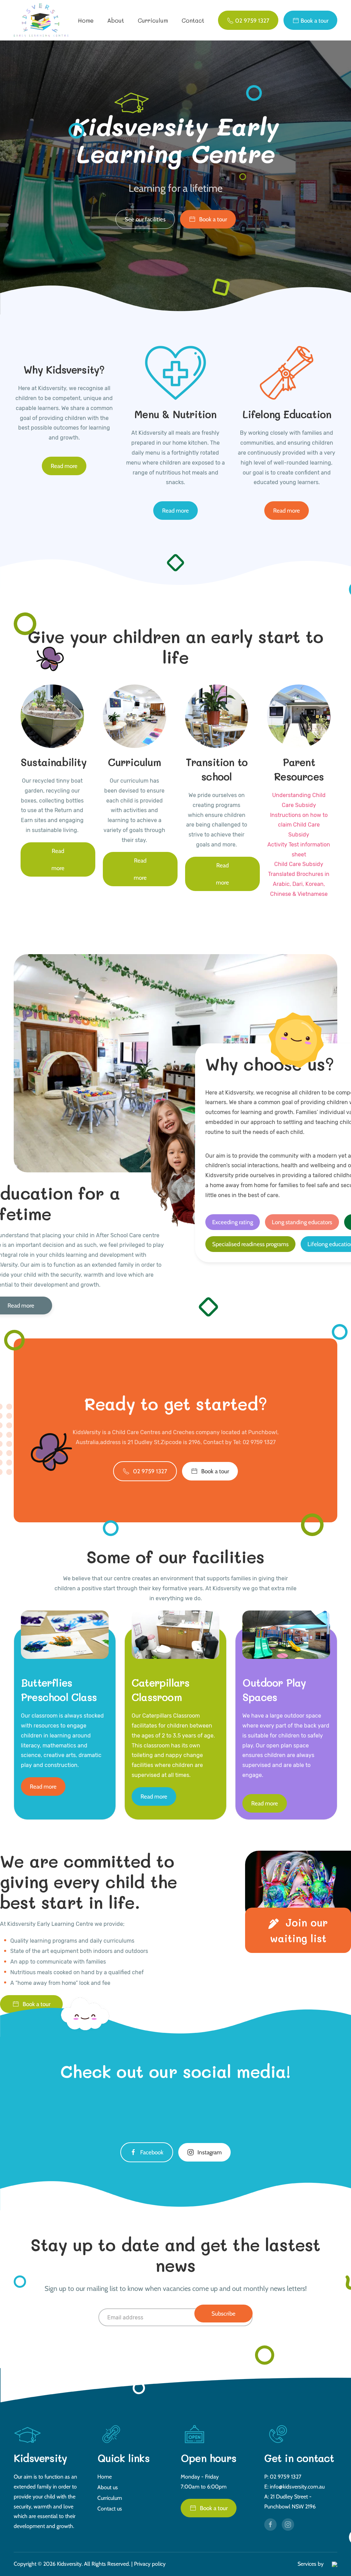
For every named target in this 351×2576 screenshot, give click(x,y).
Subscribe (223, 2314)
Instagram (210, 2152)
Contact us (110, 2509)
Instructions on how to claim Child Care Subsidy (299, 825)
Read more (64, 466)
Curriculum (153, 20)
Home (86, 20)
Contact (193, 20)
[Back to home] (42, 20)
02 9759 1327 (150, 1471)
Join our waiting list (299, 1930)
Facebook (152, 2152)
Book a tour (213, 219)
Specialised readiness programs (250, 1244)
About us (108, 2487)
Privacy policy (150, 2564)
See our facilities (145, 219)
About (116, 20)
